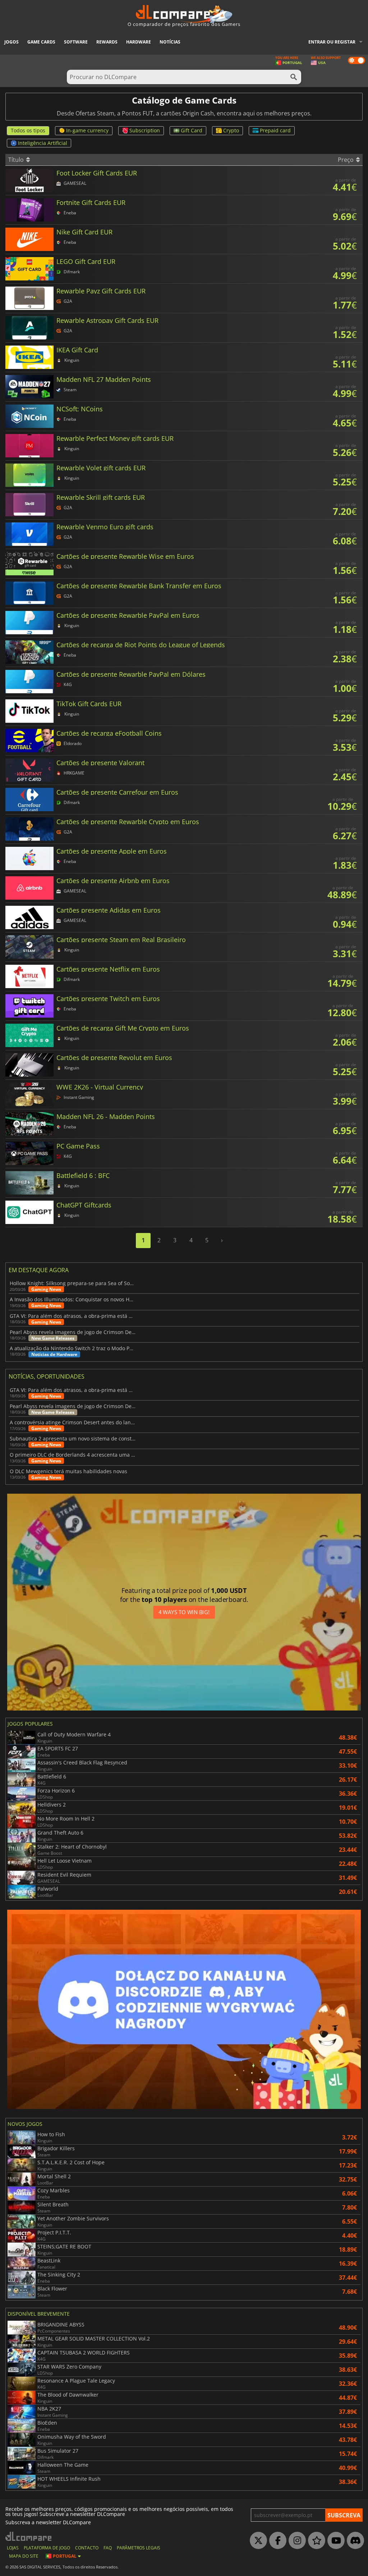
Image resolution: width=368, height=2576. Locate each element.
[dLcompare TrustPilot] (315, 2541)
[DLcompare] (29, 2536)
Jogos (11, 42)
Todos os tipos (28, 130)
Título (17, 160)
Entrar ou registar (332, 42)
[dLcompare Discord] (354, 2541)
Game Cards (41, 42)
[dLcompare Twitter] (257, 2541)
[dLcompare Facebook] (276, 2541)
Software (76, 42)
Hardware (139, 42)
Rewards (107, 42)
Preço (346, 160)
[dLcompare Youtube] (334, 2541)
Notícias (170, 42)
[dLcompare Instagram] (295, 2541)
